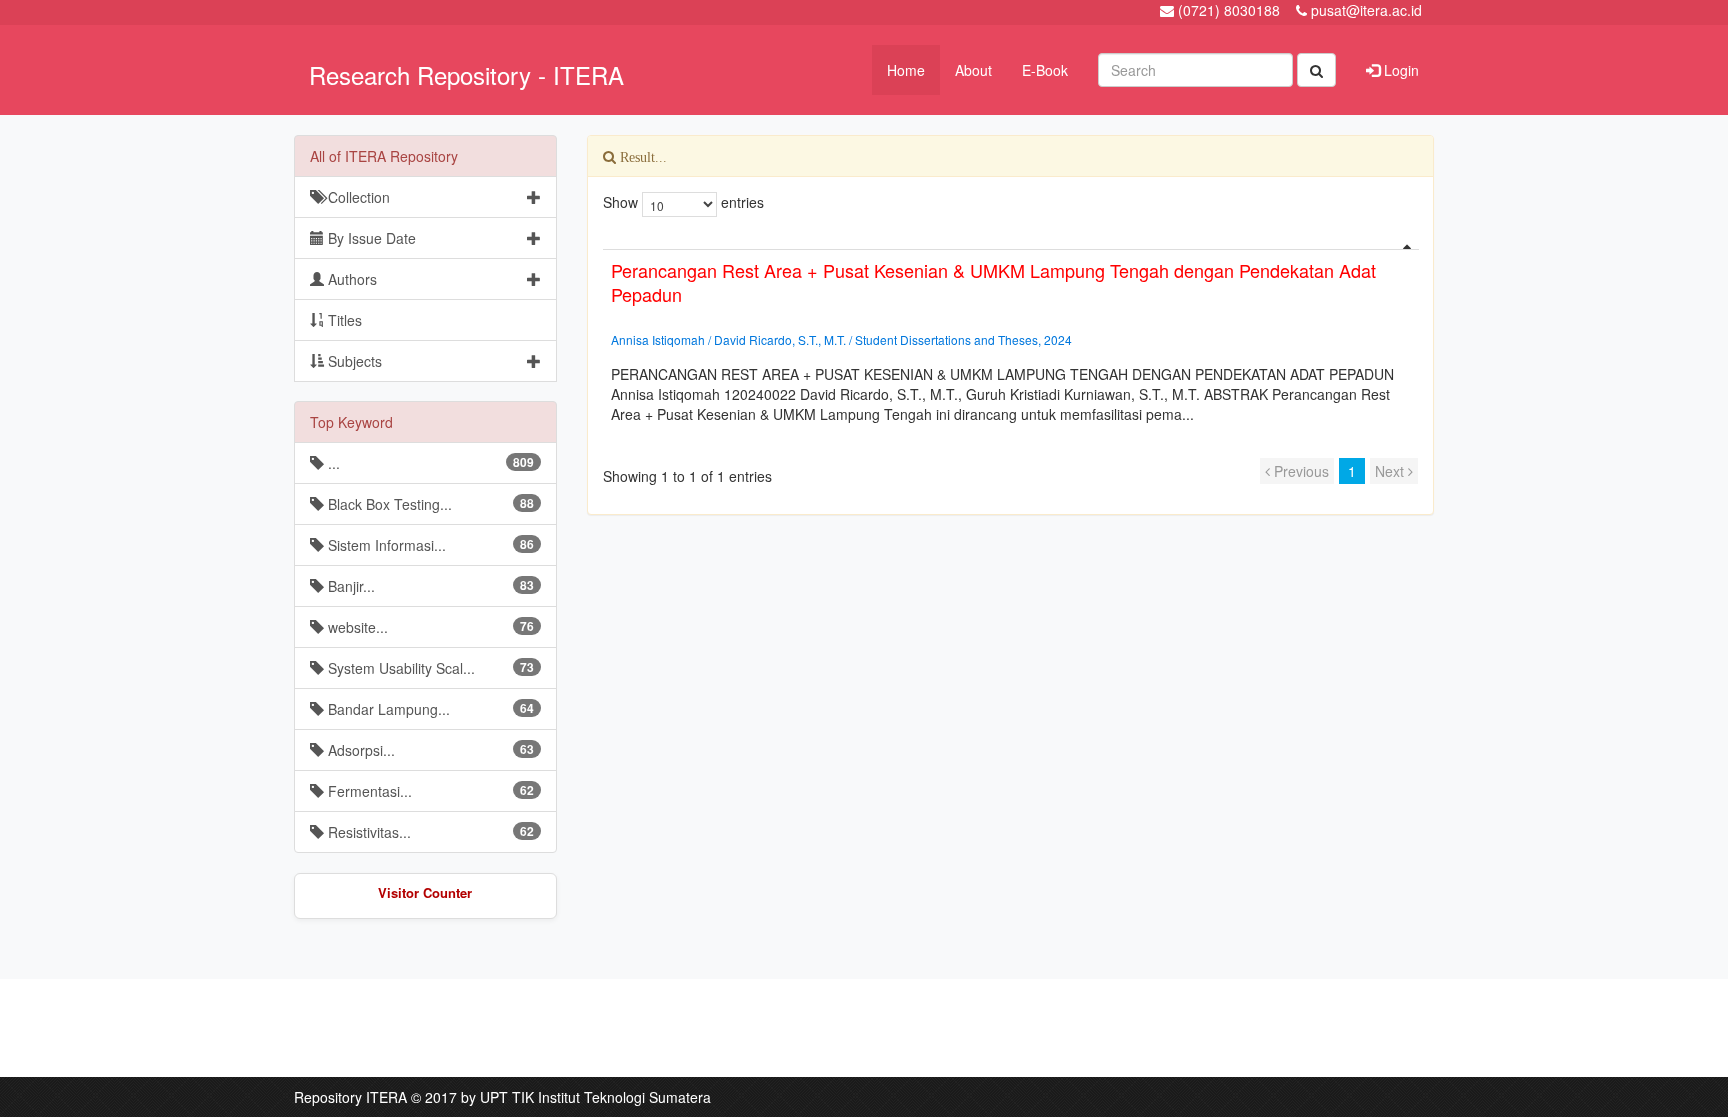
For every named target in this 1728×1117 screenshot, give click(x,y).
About (973, 70)
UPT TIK (507, 1097)
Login (1399, 70)
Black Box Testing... (429, 504)
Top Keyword (351, 422)
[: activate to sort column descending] (1011, 241)
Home (906, 70)
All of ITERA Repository (384, 156)
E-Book (1045, 70)
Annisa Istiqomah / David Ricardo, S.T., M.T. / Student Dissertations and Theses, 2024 (841, 339)
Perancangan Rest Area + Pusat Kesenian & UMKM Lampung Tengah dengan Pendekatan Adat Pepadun (993, 282)
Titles (343, 320)
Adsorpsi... (429, 750)
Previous (1299, 471)
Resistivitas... (429, 832)
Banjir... (429, 586)
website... (429, 627)
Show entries (683, 202)
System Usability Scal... (429, 668)
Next (1391, 471)
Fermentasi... (429, 791)
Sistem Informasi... (429, 545)
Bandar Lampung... (429, 709)
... (429, 463)
